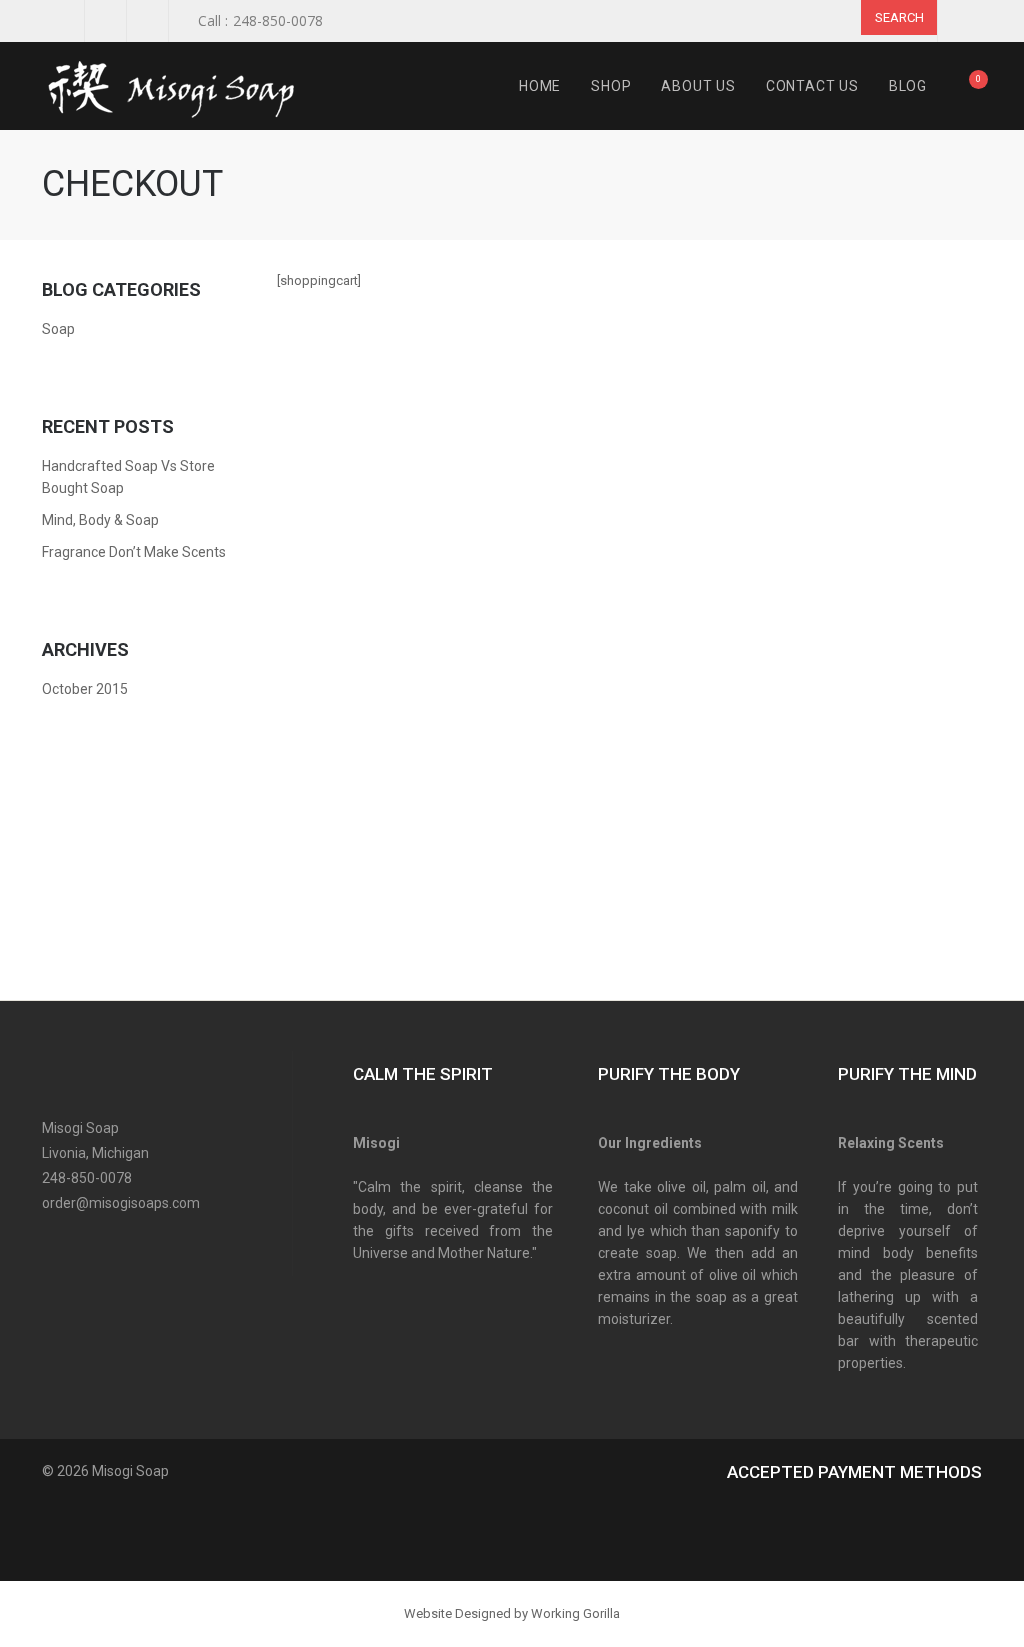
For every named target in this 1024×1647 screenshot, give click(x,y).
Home (540, 86)
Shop (611, 86)
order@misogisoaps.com (121, 1203)
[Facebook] (54, 1243)
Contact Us (812, 86)
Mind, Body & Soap (100, 520)
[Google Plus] (124, 1243)
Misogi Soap (130, 1471)
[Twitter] (89, 1243)
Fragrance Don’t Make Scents (134, 552)
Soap (58, 329)
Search (899, 17)
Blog (908, 86)
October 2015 (85, 689)
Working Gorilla (575, 1613)
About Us (698, 86)
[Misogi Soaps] (181, 86)
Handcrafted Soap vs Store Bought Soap (128, 477)
